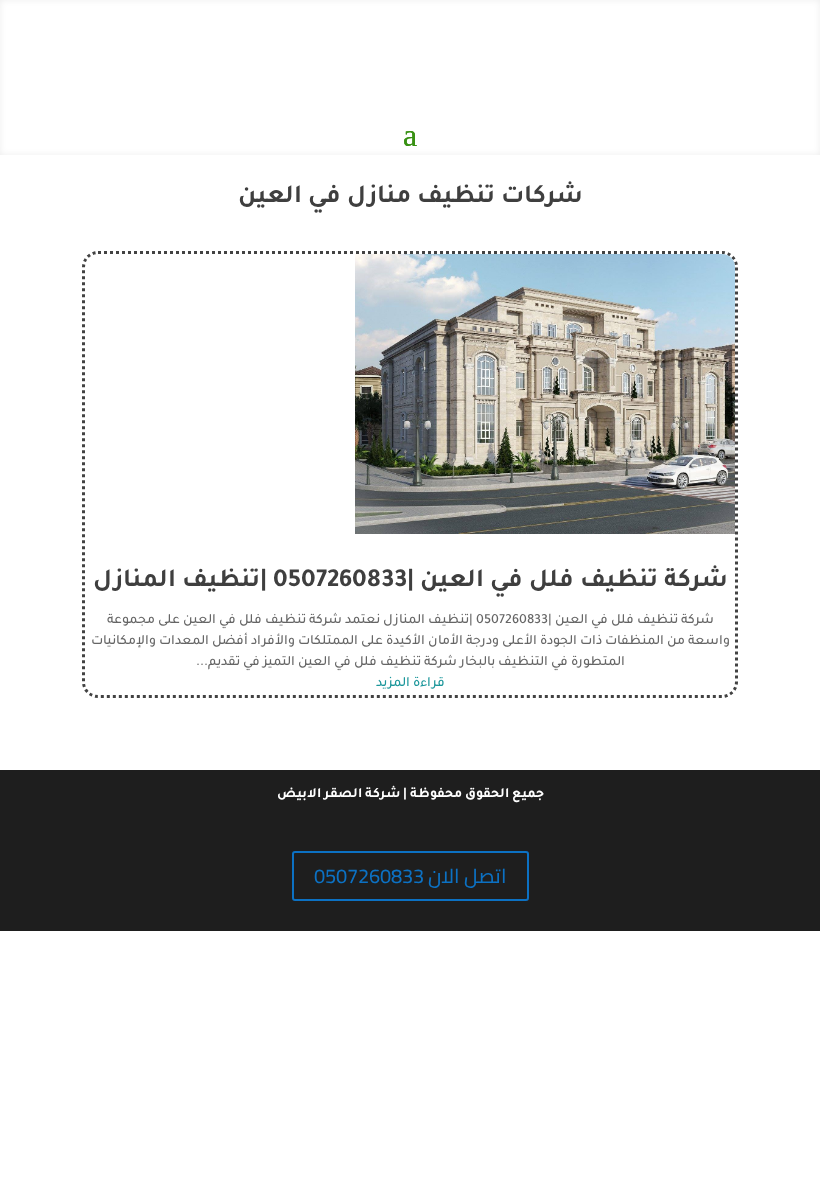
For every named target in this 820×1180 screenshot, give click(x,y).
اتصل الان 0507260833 (410, 875)
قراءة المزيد (410, 684)
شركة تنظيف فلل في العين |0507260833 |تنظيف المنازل (410, 582)
